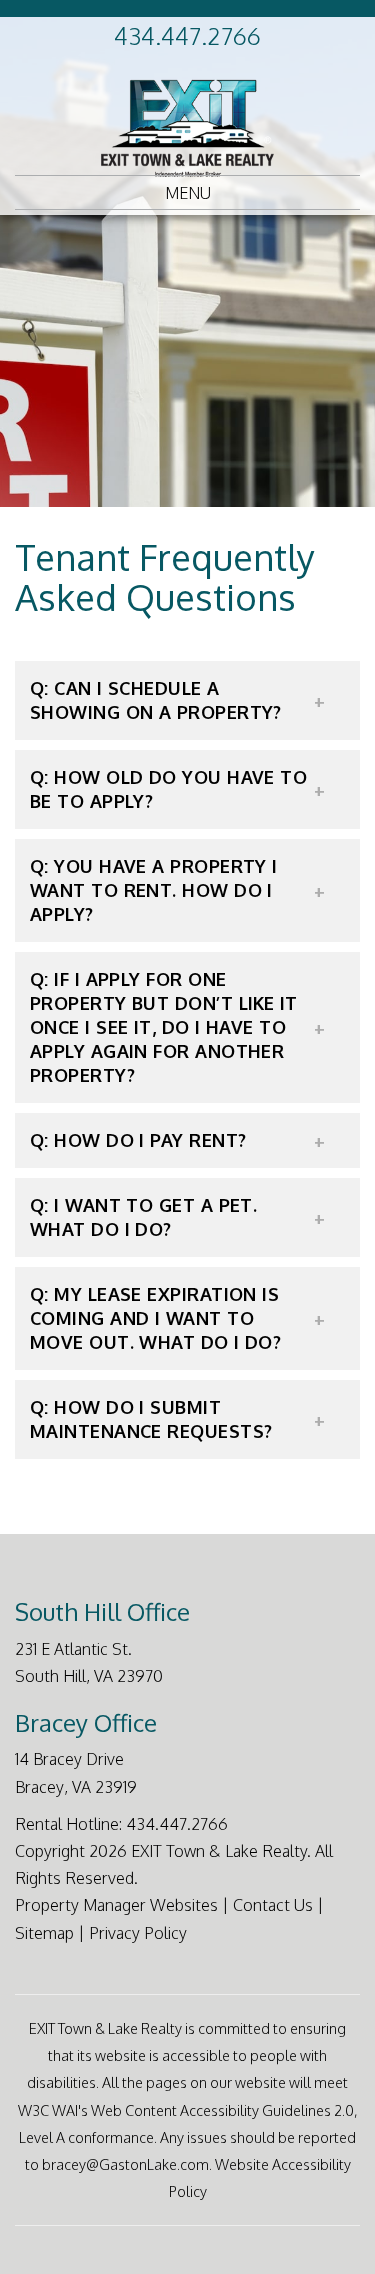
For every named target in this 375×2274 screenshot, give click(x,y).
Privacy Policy (138, 1933)
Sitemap (44, 1933)
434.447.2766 (187, 35)
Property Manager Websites (116, 1905)
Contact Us (273, 1905)
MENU (188, 193)
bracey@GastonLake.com (125, 2164)
